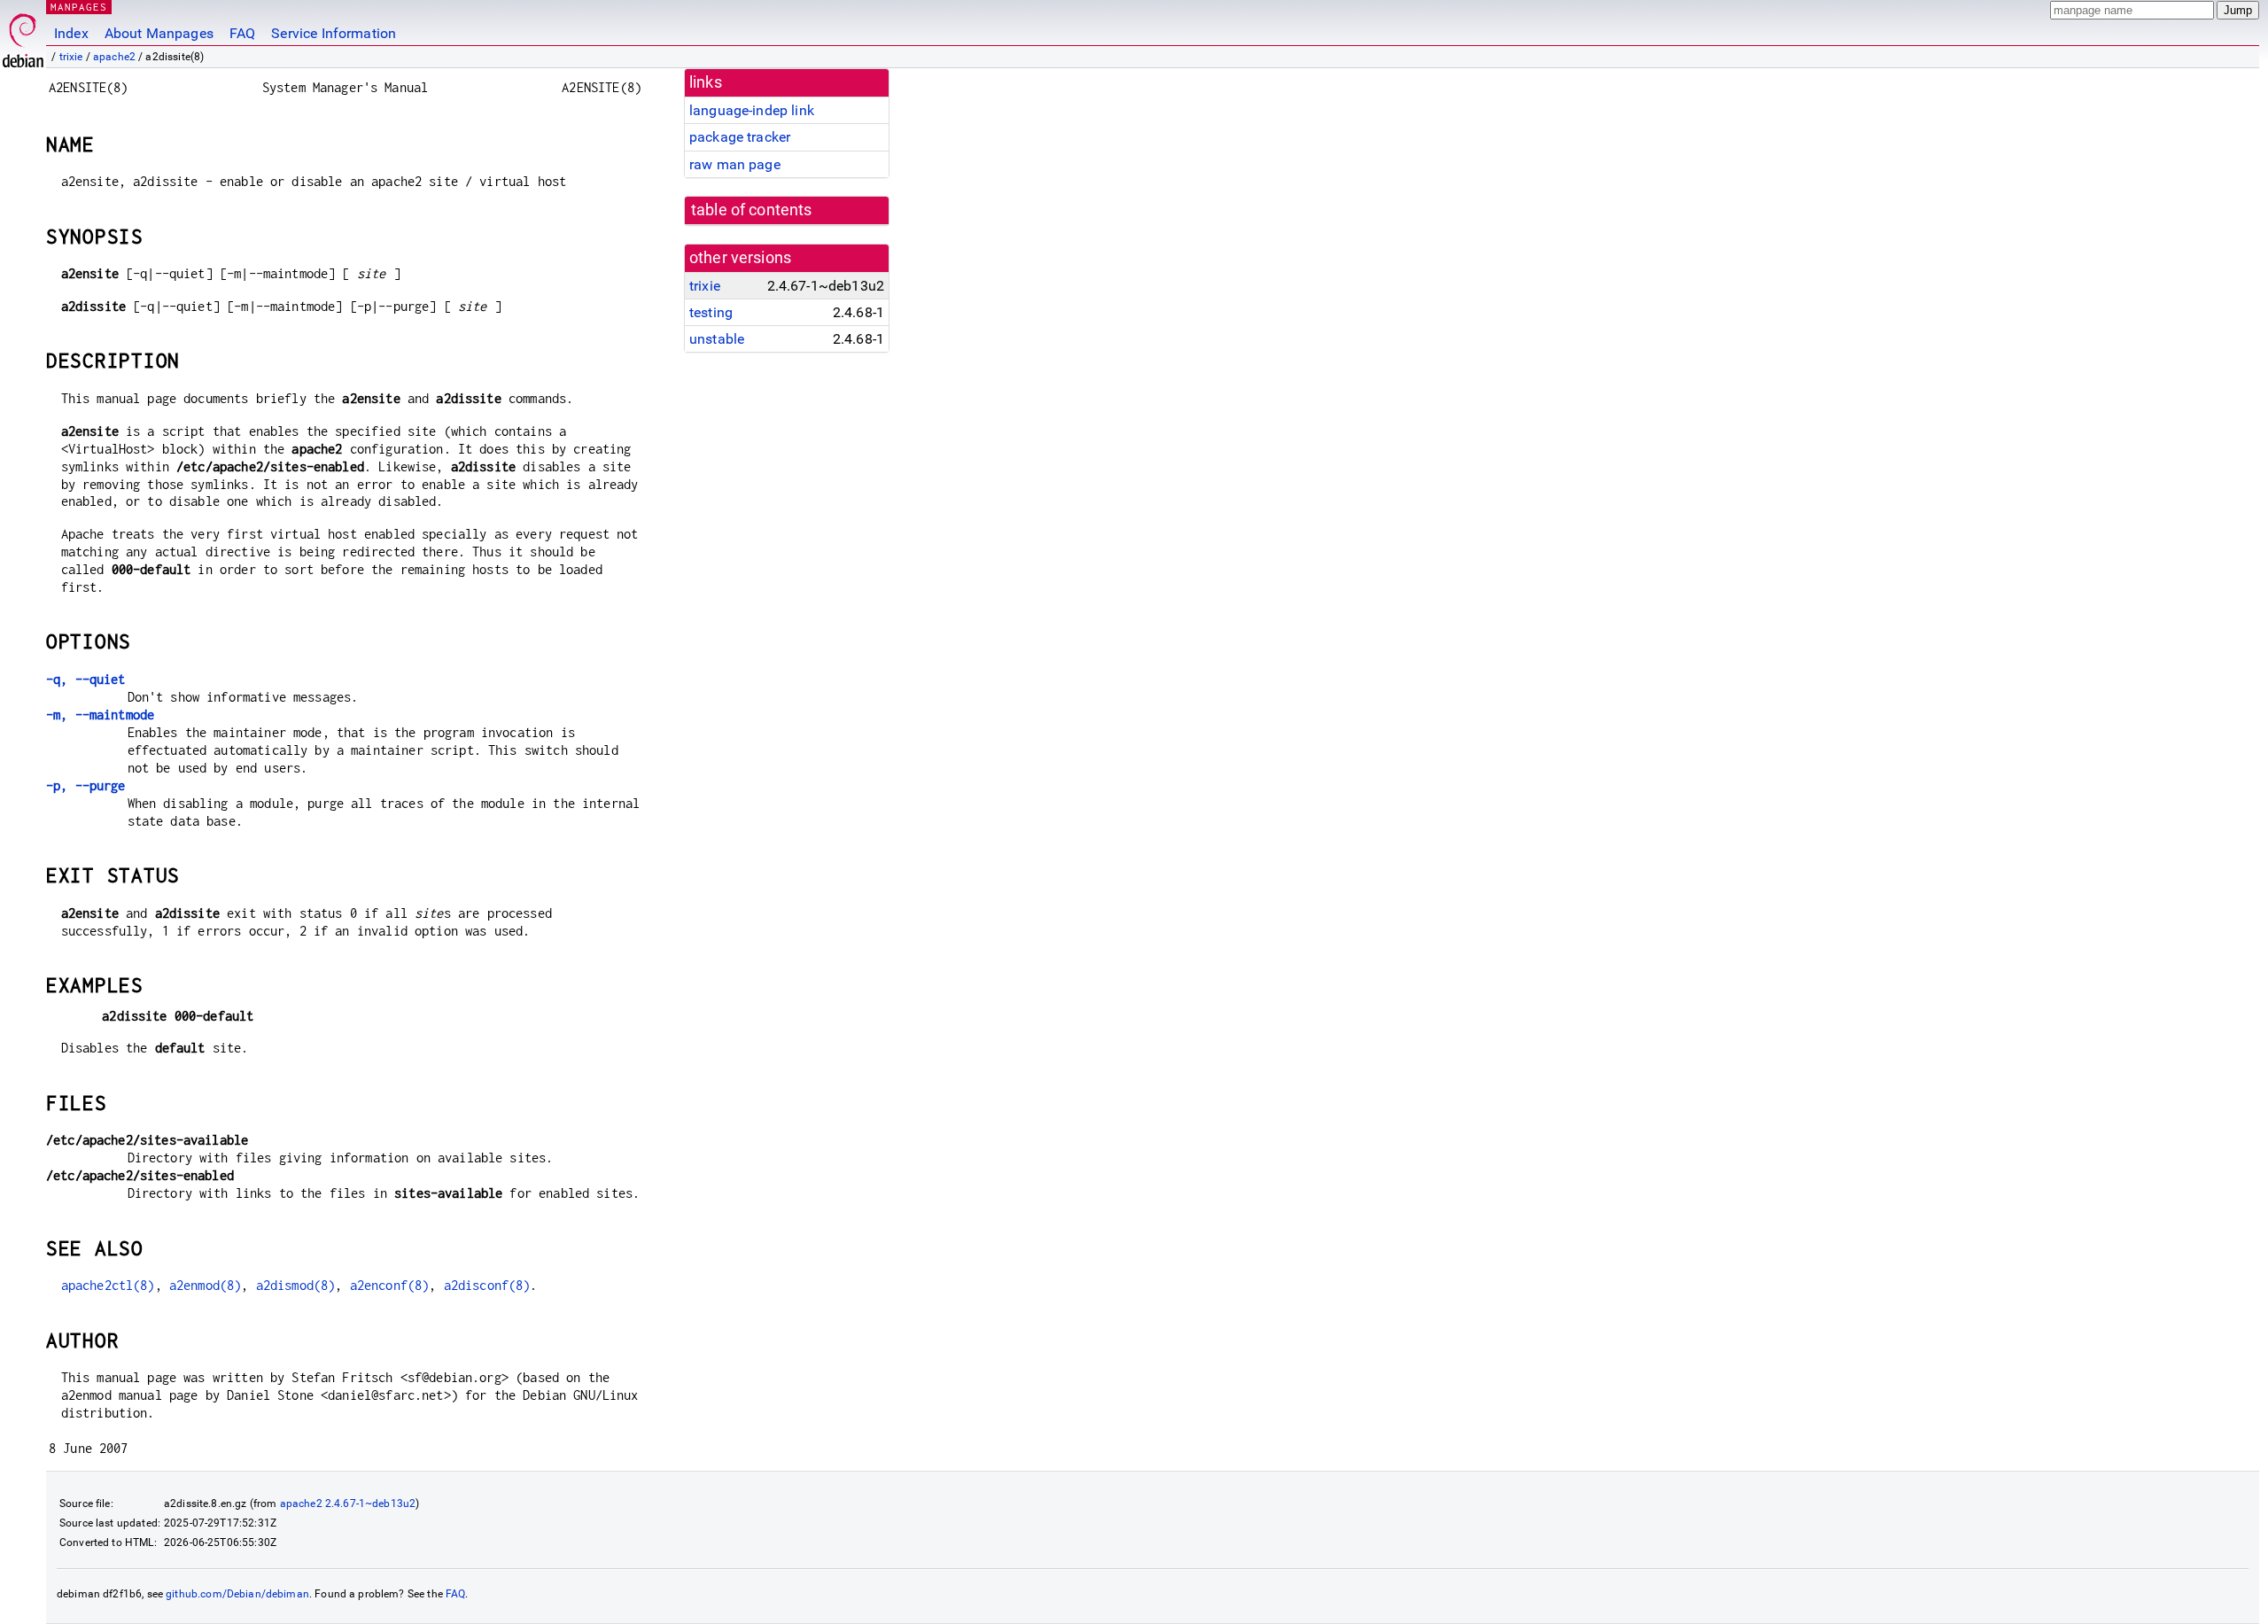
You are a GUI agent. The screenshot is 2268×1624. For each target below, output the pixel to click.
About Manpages (159, 33)
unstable (717, 339)
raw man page (735, 164)
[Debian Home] (23, 36)
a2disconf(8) (487, 1285)
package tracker (740, 137)
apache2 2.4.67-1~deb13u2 (348, 1504)
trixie (71, 57)
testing (711, 312)
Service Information (334, 33)
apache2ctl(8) (108, 1285)
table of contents (752, 210)
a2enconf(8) (390, 1285)
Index (71, 33)
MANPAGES (79, 7)
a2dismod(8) (296, 1285)
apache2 (114, 57)
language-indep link (752, 110)
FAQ (242, 33)
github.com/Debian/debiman (237, 1594)
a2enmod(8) (206, 1285)
